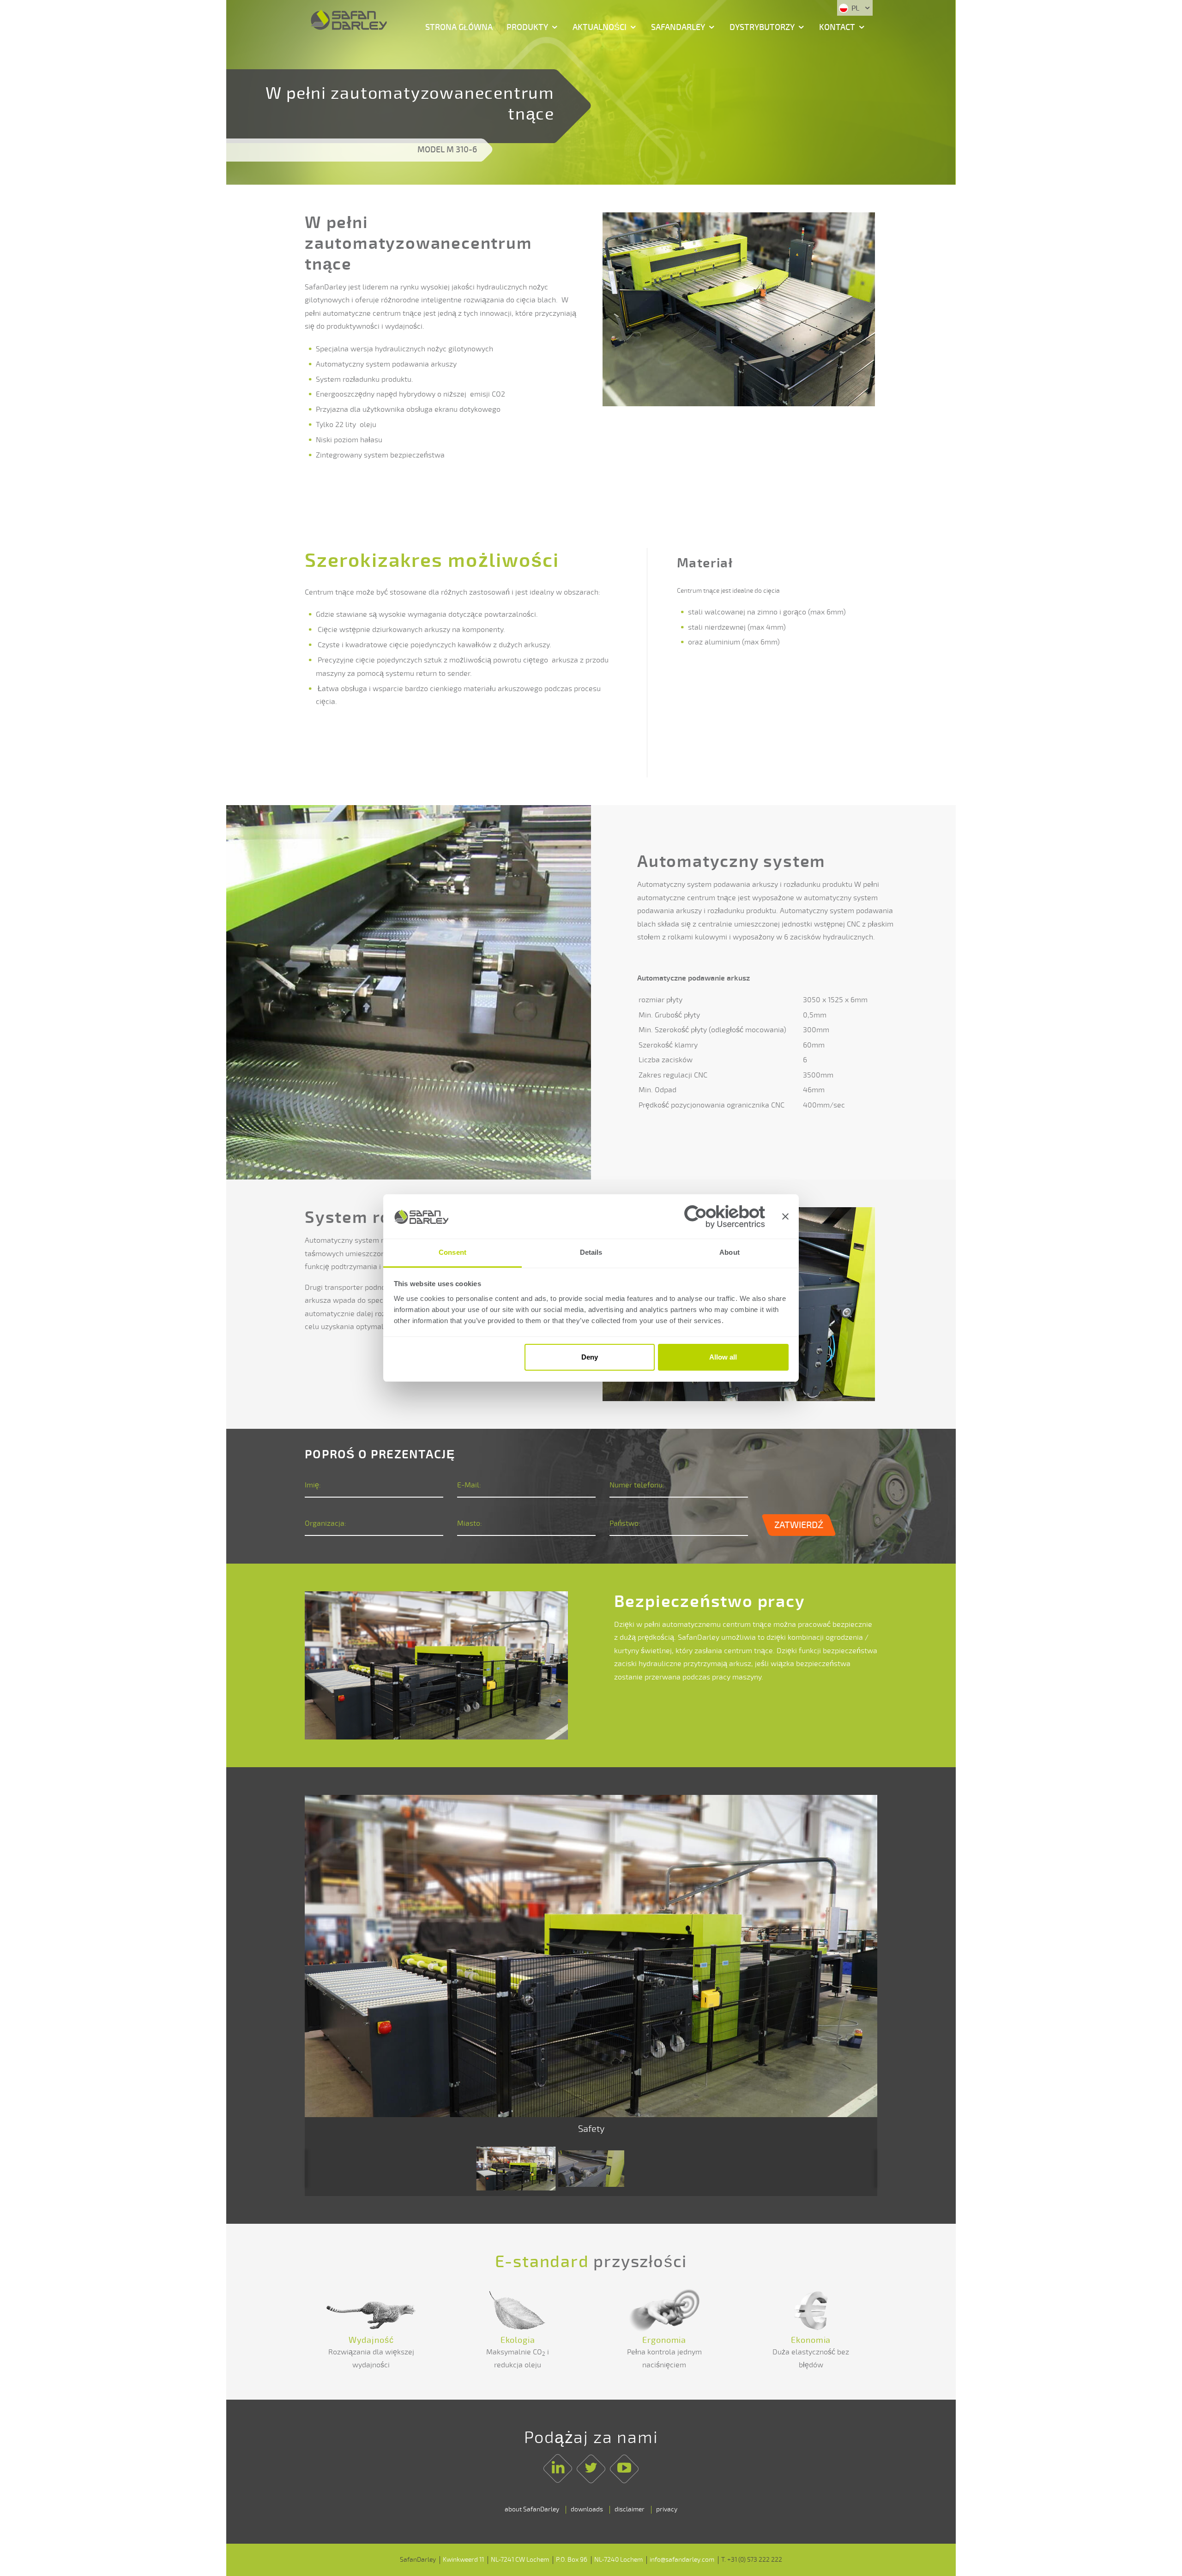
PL (855, 8)
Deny (590, 1357)
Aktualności (600, 27)
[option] (591, 1968)
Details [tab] (591, 1253)
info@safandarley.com (682, 2560)
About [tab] (730, 1253)
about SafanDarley (532, 2509)
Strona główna (459, 27)
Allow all (723, 1357)
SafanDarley (678, 27)
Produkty (527, 27)
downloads (587, 2509)
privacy (667, 2509)
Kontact (837, 27)
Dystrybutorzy (762, 27)
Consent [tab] (452, 1253)
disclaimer (630, 2509)
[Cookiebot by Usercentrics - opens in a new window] (725, 1217)
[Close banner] (785, 1216)
